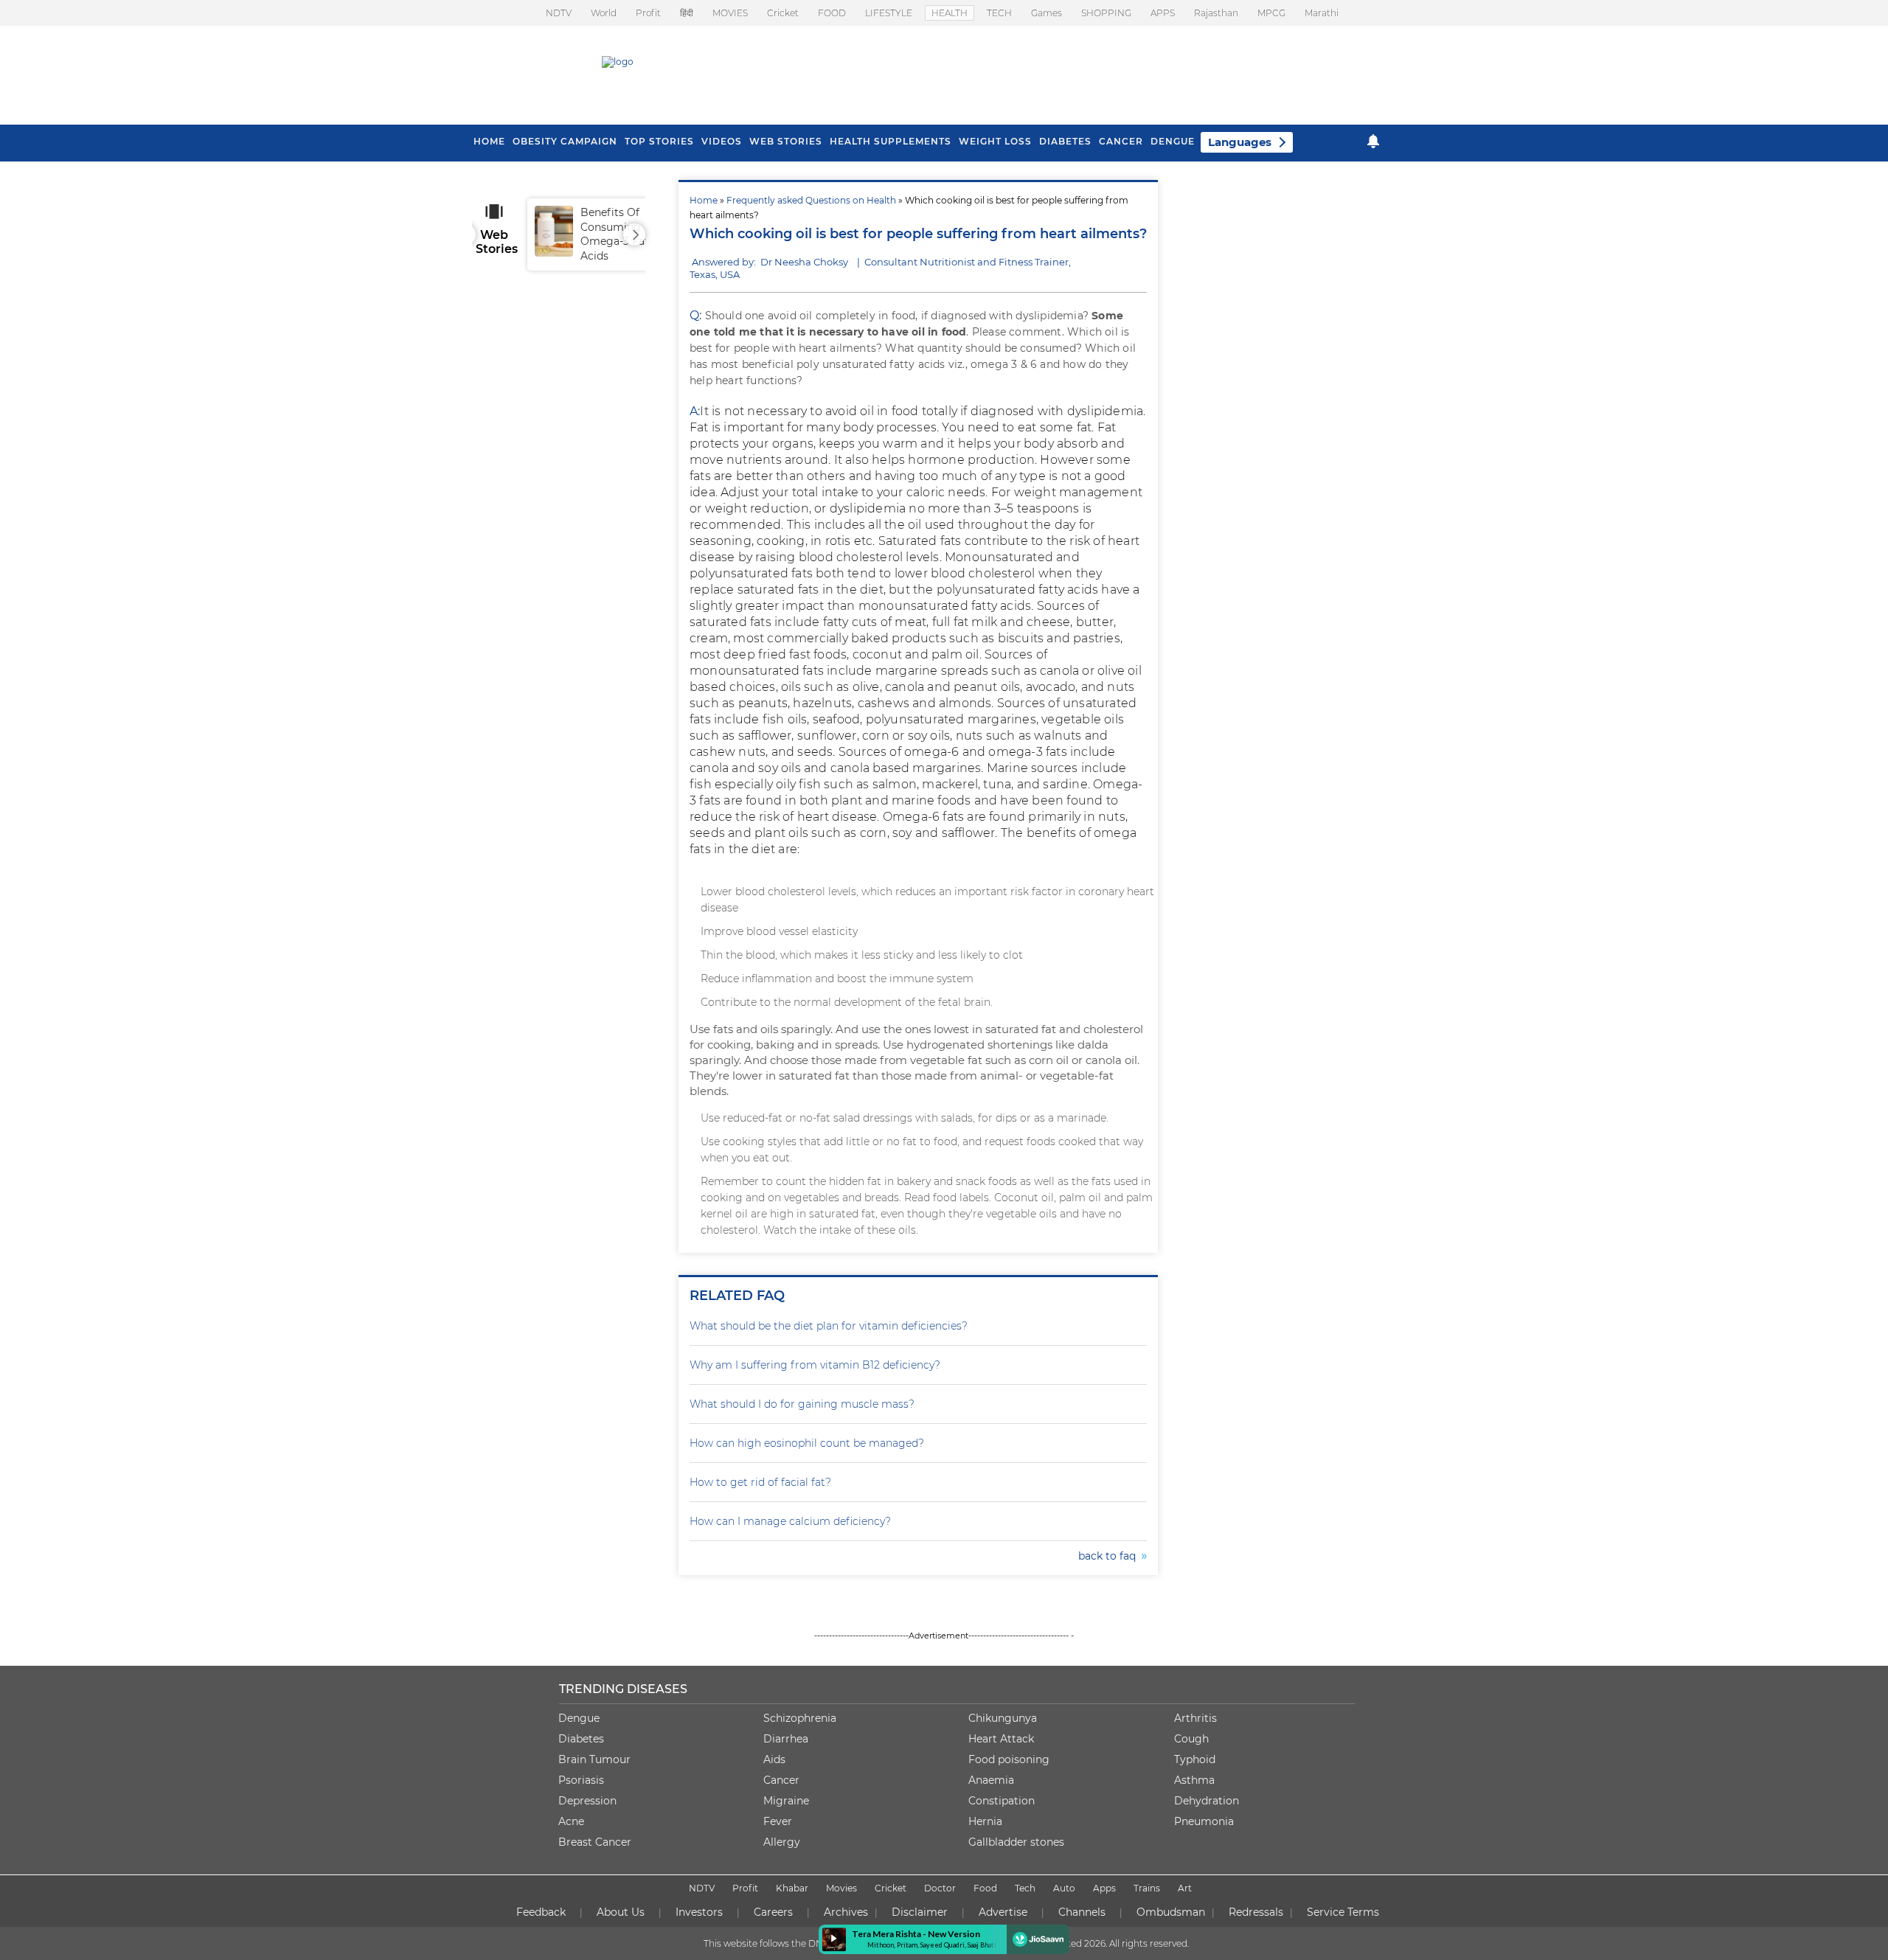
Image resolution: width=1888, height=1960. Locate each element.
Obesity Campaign (565, 141)
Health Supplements (891, 141)
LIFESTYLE (889, 13)
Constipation (1002, 1801)
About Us (621, 1912)
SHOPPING (1106, 13)
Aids (774, 1759)
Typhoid (1195, 1759)
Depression (587, 1801)
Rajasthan (1216, 13)
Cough (1191, 1739)
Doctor (940, 1888)
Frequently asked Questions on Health (811, 200)
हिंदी (687, 13)
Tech (1025, 1888)
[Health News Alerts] (1373, 141)
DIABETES (1065, 141)
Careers (773, 1912)
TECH (999, 13)
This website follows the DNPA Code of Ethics (802, 1943)
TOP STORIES (659, 141)
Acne (571, 1821)
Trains (1147, 1888)
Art (1185, 1888)
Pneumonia (1204, 1821)
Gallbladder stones (1016, 1842)
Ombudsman (1171, 1912)
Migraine (786, 1801)
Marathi (1322, 13)
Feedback (541, 1912)
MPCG (1271, 13)
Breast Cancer (595, 1842)
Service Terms (1343, 1912)
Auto (1064, 1888)
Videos (722, 141)
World (604, 13)
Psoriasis (581, 1780)
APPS (1163, 13)
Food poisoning (1009, 1759)
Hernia (985, 1821)
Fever (778, 1821)
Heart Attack (1001, 1739)
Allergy (782, 1842)
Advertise (1003, 1912)
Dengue (1173, 141)
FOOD (832, 13)
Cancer (1121, 141)
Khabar (792, 1888)
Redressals (1256, 1912)
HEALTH (950, 13)
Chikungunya (1003, 1718)
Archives (846, 1912)
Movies (841, 1888)
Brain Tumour (594, 1759)
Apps (1104, 1888)
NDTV (559, 13)
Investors (699, 1912)
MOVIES (730, 13)
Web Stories (786, 141)
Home (704, 200)
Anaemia (991, 1780)
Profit (648, 13)
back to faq (1110, 1556)
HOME (489, 141)
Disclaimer (920, 1912)
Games (1047, 13)
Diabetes (581, 1739)
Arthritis (1195, 1718)
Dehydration (1207, 1801)
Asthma (1194, 1780)
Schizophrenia (800, 1718)
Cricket (783, 13)
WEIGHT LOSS (995, 141)
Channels (1082, 1912)
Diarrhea (786, 1739)
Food (985, 1888)
